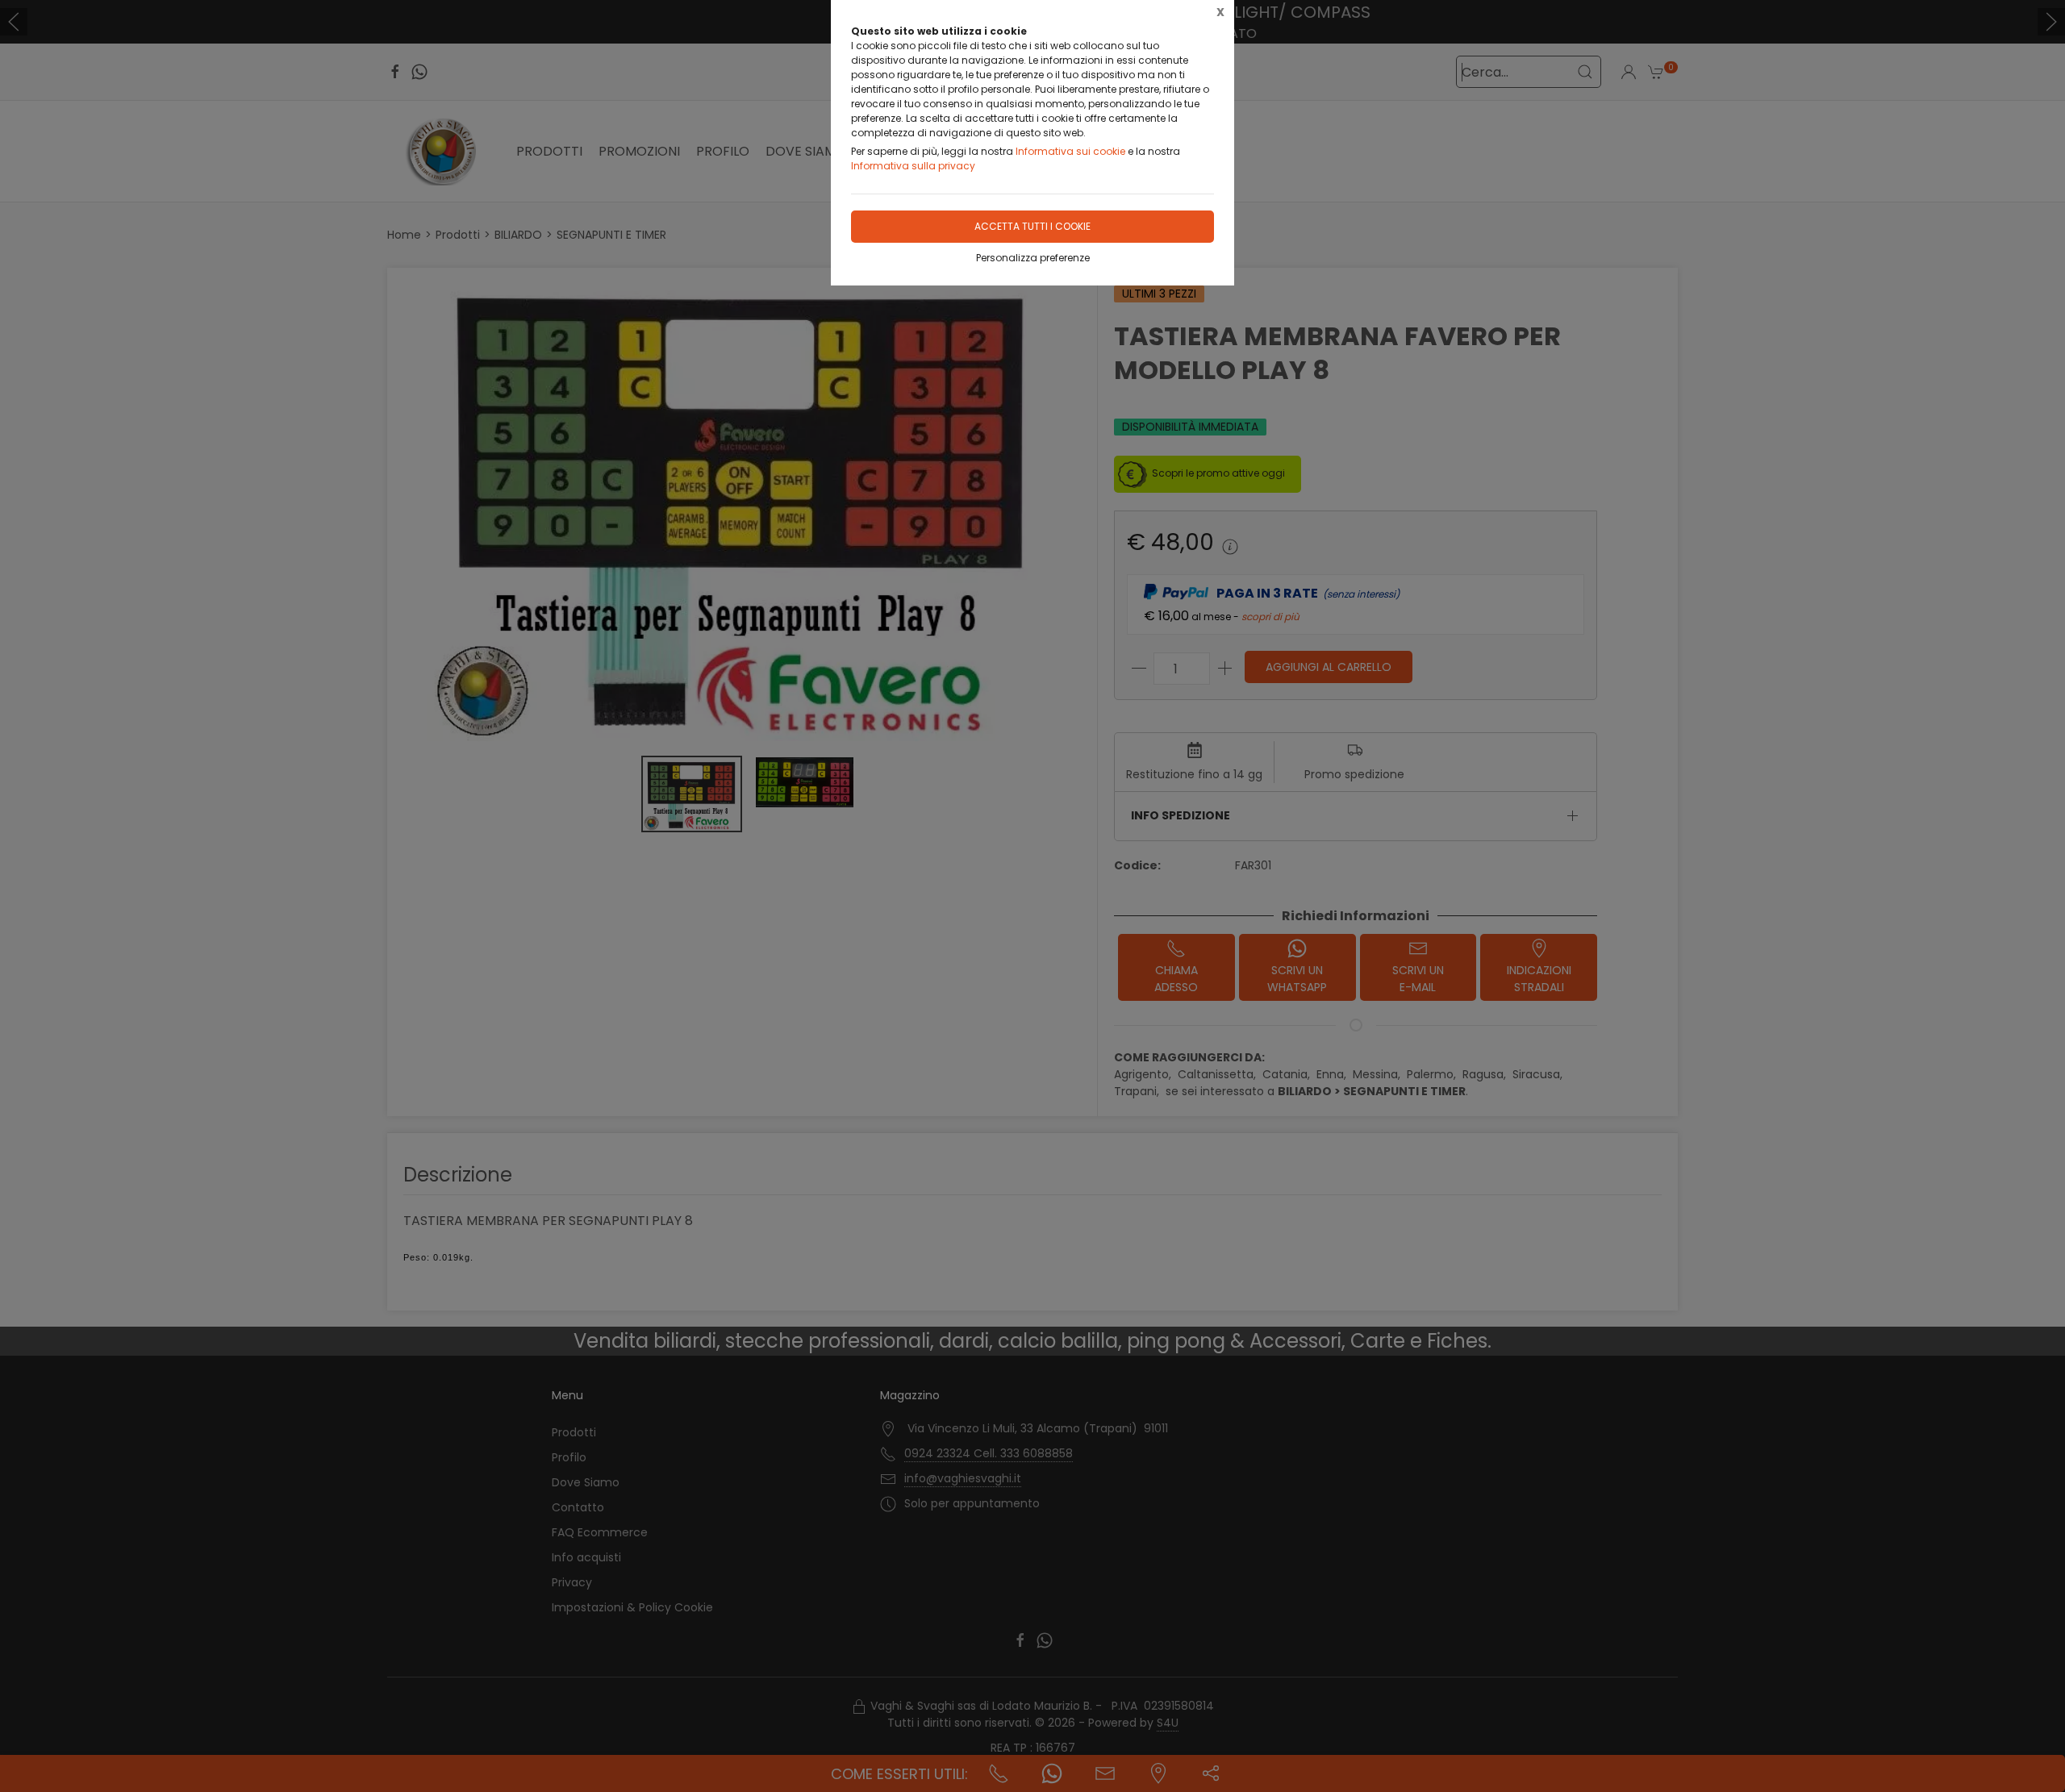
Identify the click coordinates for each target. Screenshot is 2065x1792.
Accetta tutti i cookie (1032, 226)
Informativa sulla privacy (913, 166)
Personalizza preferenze (1033, 258)
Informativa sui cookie (1070, 151)
